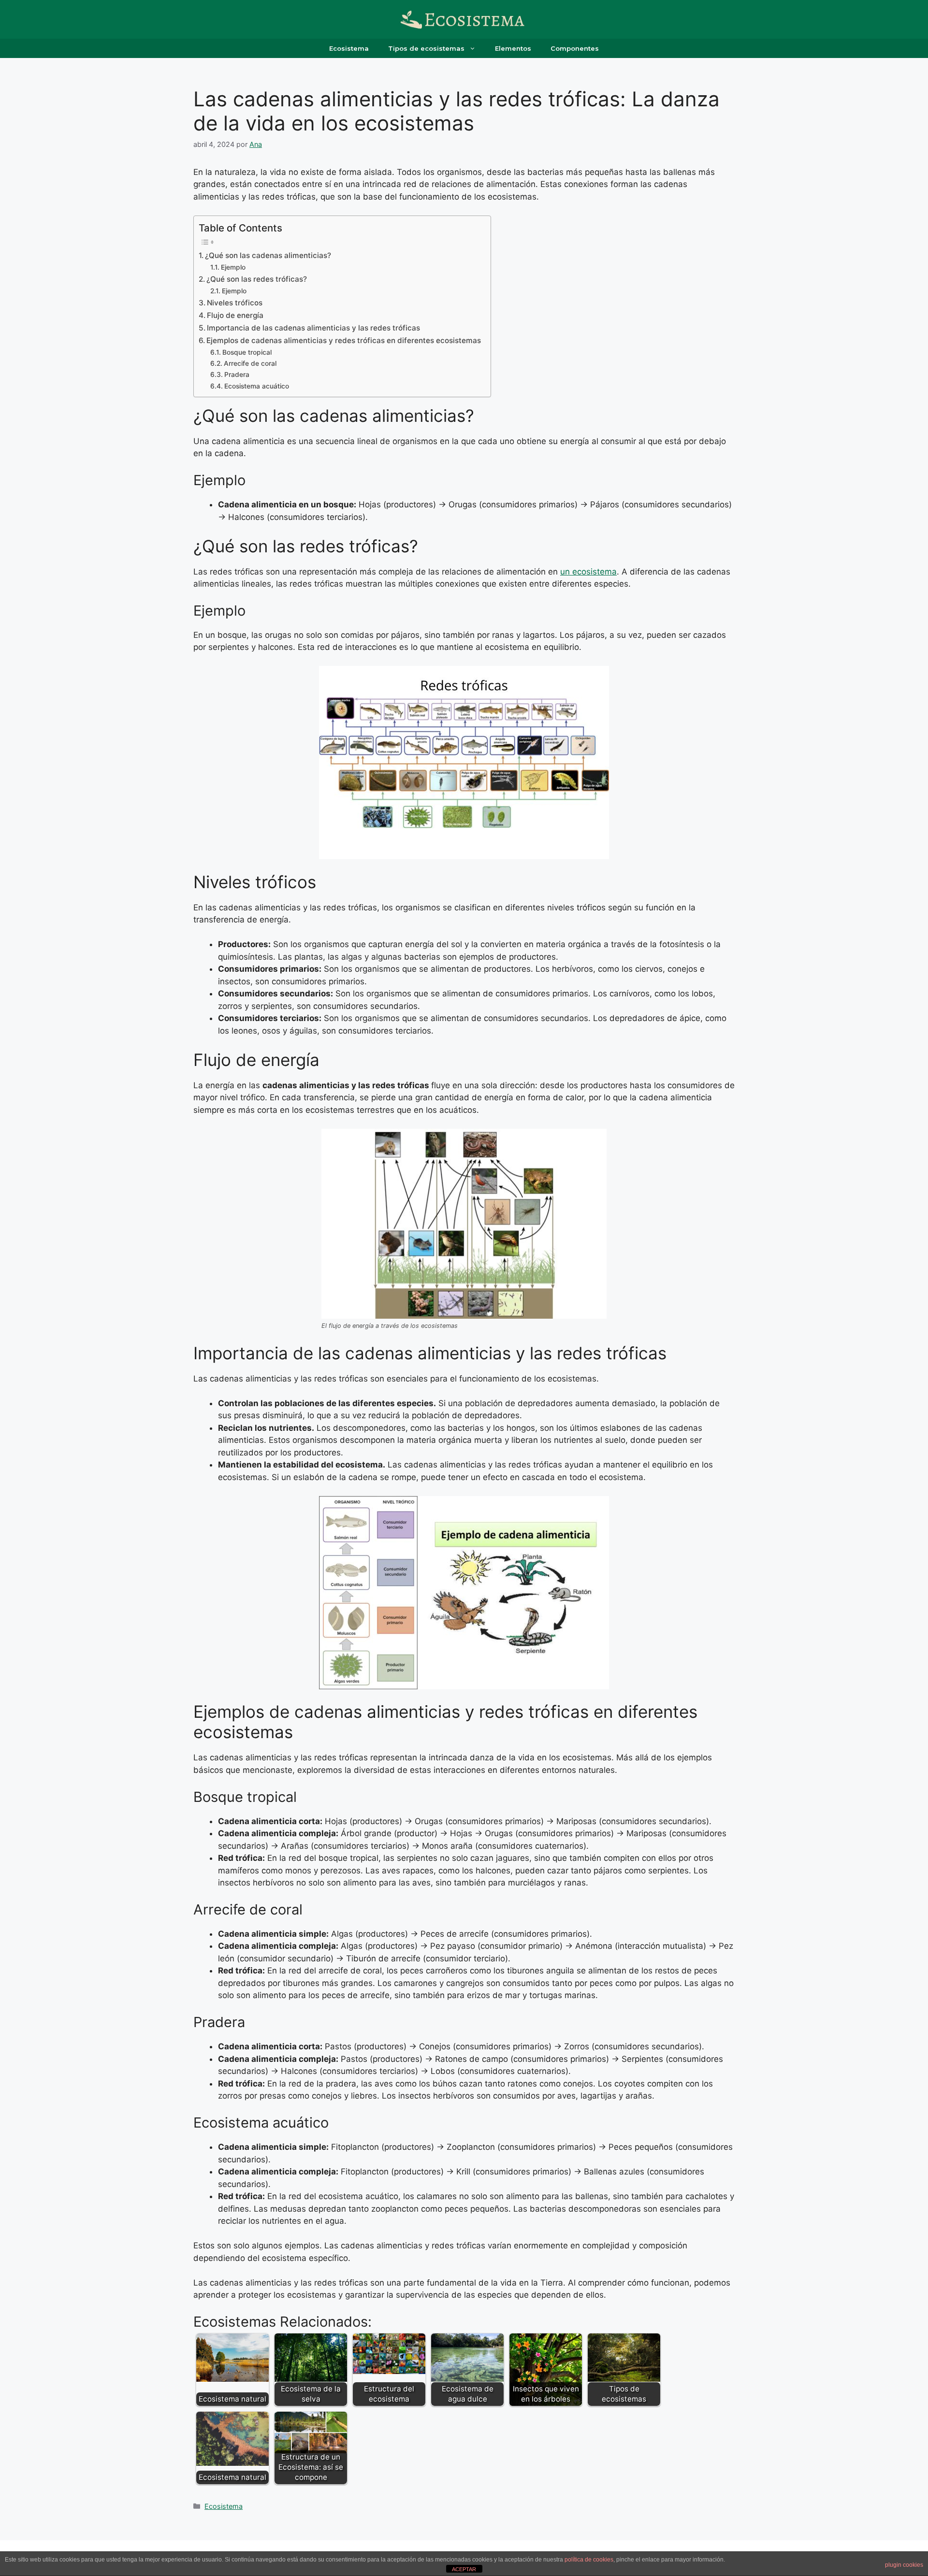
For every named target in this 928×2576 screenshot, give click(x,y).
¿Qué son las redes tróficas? (257, 279)
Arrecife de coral (250, 363)
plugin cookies (904, 2565)
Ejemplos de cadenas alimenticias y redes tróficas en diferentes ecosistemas (344, 340)
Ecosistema (349, 48)
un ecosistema (588, 572)
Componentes (575, 48)
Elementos (513, 48)
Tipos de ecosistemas (426, 48)
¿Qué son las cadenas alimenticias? (268, 255)
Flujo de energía (235, 315)
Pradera (237, 374)
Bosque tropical (247, 352)
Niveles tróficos (235, 303)
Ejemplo (233, 267)
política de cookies (589, 2560)
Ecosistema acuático (257, 386)
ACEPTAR (464, 2569)
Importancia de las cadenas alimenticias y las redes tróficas (313, 328)
